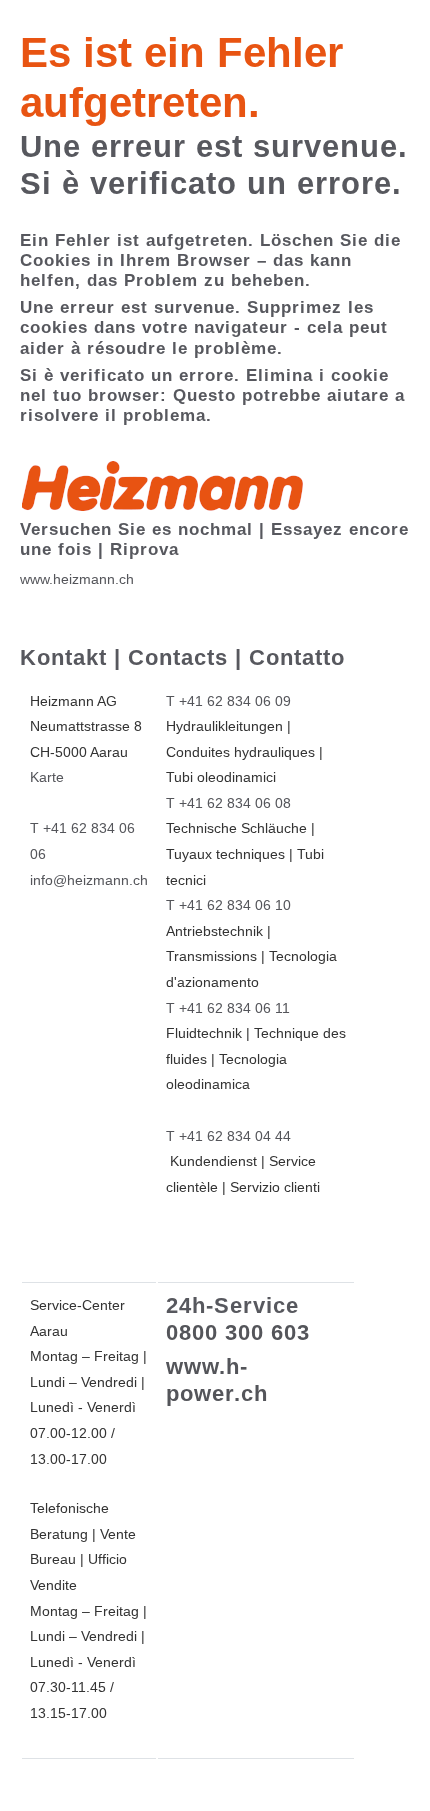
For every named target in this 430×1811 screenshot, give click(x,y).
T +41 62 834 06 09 (228, 701)
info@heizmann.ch (89, 880)
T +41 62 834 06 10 (228, 905)
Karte (47, 777)
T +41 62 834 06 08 (228, 803)
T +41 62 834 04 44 (228, 1136)
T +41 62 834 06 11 (228, 1008)
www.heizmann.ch (77, 579)
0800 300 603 (238, 1332)
